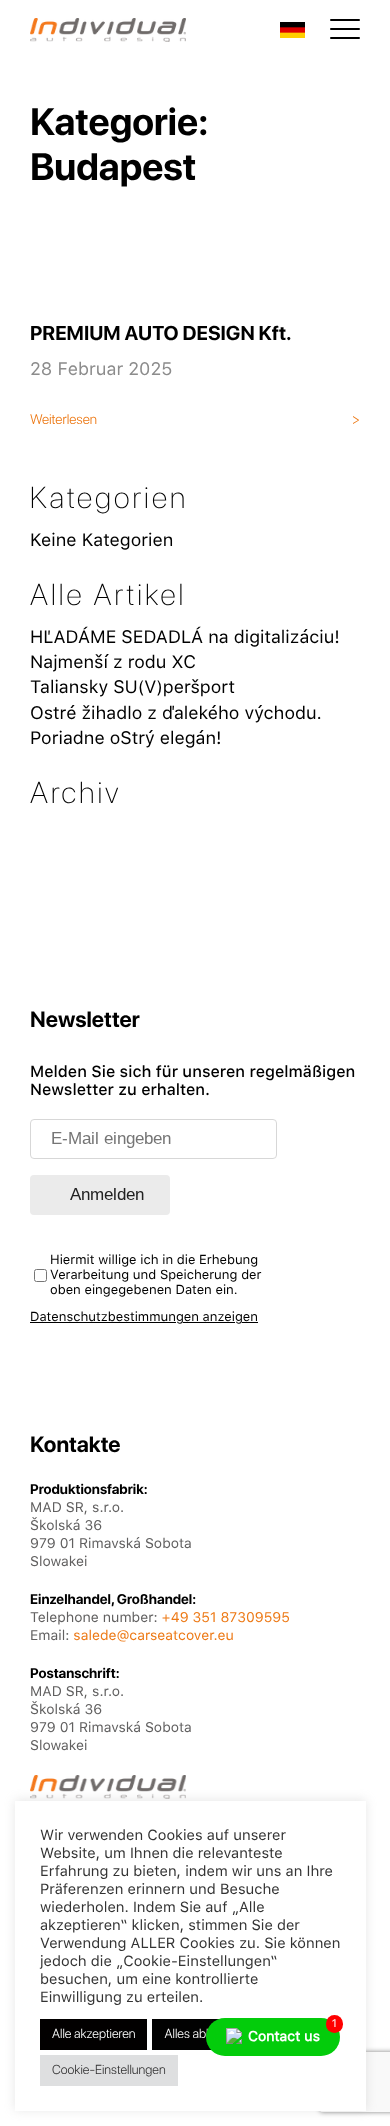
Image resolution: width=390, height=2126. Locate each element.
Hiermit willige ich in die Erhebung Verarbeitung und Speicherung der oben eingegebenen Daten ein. (155, 1275)
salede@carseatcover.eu (153, 1636)
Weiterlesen (63, 420)
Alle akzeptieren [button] (93, 2034)
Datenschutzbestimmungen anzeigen (144, 1317)
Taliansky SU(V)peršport (132, 687)
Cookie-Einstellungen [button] (109, 2070)
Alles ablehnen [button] (202, 2034)
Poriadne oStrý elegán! (126, 738)
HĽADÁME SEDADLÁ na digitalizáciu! (185, 637)
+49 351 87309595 (226, 1618)
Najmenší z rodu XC (113, 662)
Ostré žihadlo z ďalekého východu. (176, 713)
